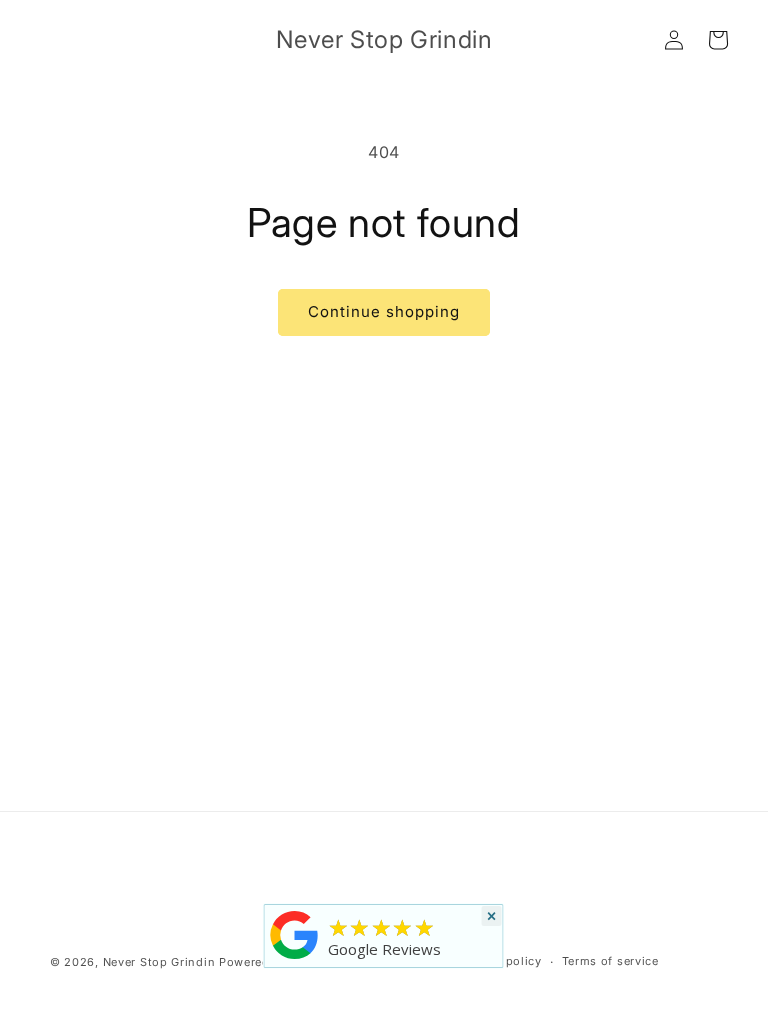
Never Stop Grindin (159, 962)
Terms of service (610, 961)
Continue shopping (384, 311)
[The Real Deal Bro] (295, 959)
